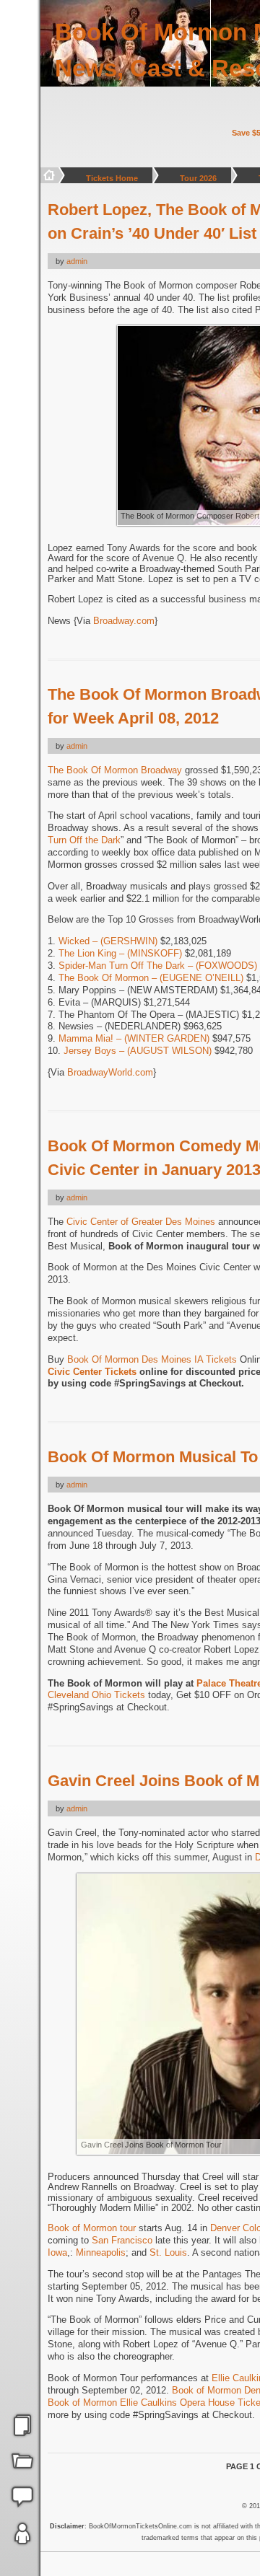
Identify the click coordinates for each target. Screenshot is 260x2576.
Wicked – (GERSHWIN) (108, 941)
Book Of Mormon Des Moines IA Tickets (152, 1359)
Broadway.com (124, 621)
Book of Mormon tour (92, 2228)
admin (77, 261)
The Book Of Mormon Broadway (115, 770)
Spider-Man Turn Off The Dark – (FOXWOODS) (158, 966)
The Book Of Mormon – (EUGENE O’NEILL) (151, 978)
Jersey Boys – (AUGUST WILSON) (138, 1051)
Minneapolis (101, 2252)
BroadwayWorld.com (110, 1072)
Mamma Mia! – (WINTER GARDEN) (134, 1038)
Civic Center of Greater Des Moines (141, 1222)
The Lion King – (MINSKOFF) (120, 953)
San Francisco (122, 2240)
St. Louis (168, 2252)
